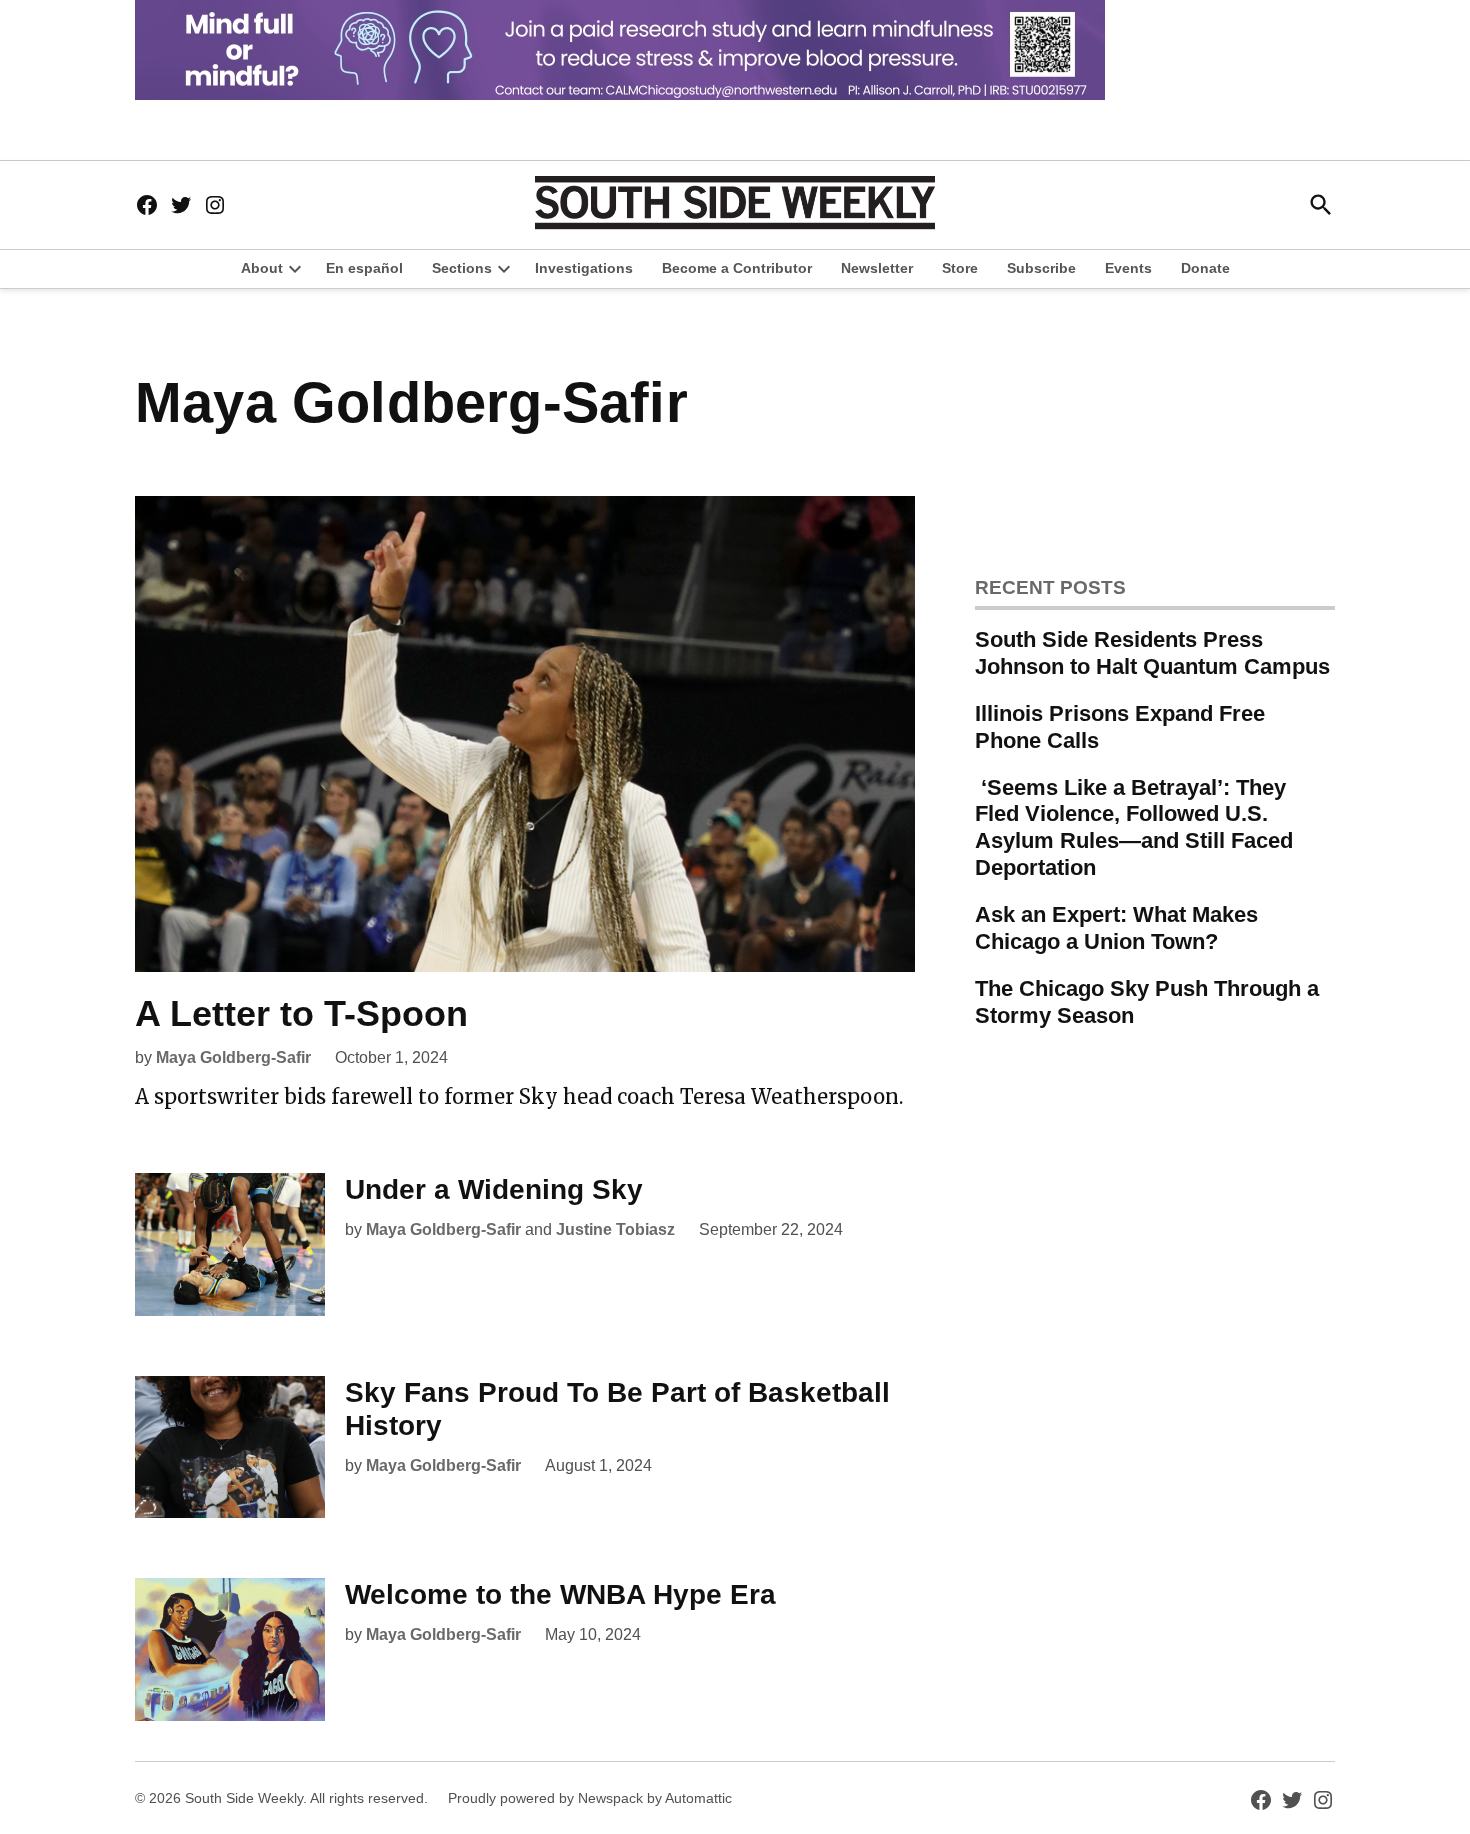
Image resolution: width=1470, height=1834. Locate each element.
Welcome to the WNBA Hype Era (560, 1594)
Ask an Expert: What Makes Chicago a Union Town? (1116, 928)
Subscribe (1041, 268)
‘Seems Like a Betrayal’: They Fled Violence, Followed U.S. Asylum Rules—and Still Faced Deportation (1134, 828)
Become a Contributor (737, 268)
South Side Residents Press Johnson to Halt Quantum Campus (1152, 653)
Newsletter (877, 268)
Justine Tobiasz (615, 1229)
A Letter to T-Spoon (301, 1013)
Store (960, 268)
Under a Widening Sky (494, 1189)
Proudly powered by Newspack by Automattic (590, 1798)
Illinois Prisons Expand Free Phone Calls (1120, 727)
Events (1128, 268)
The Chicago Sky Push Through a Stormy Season (1147, 1002)
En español (364, 268)
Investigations (584, 268)
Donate (1205, 268)
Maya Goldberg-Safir (233, 1057)
